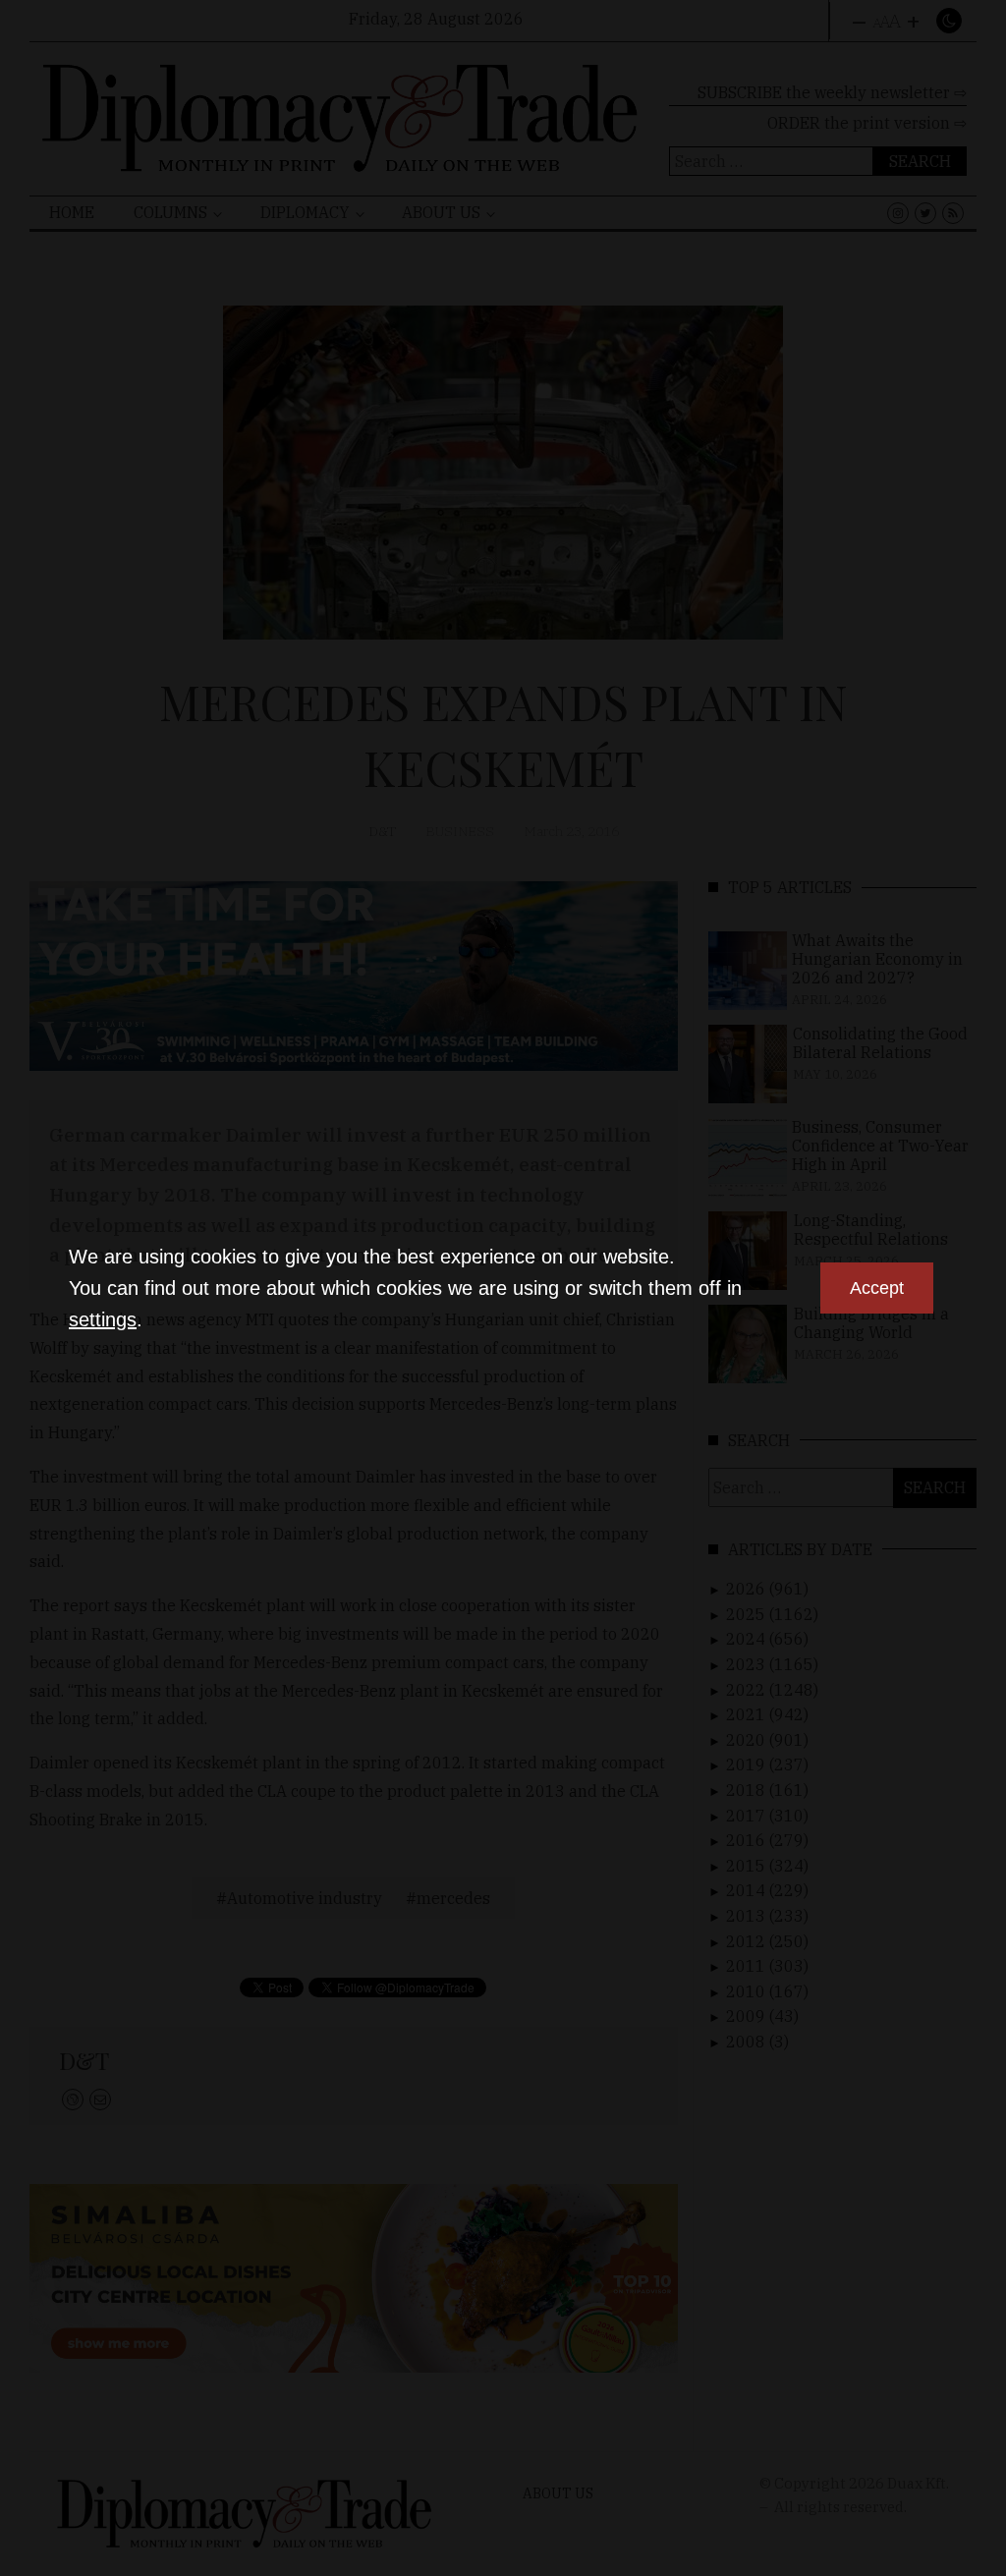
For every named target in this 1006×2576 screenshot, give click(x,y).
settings (103, 1319)
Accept (877, 1288)
